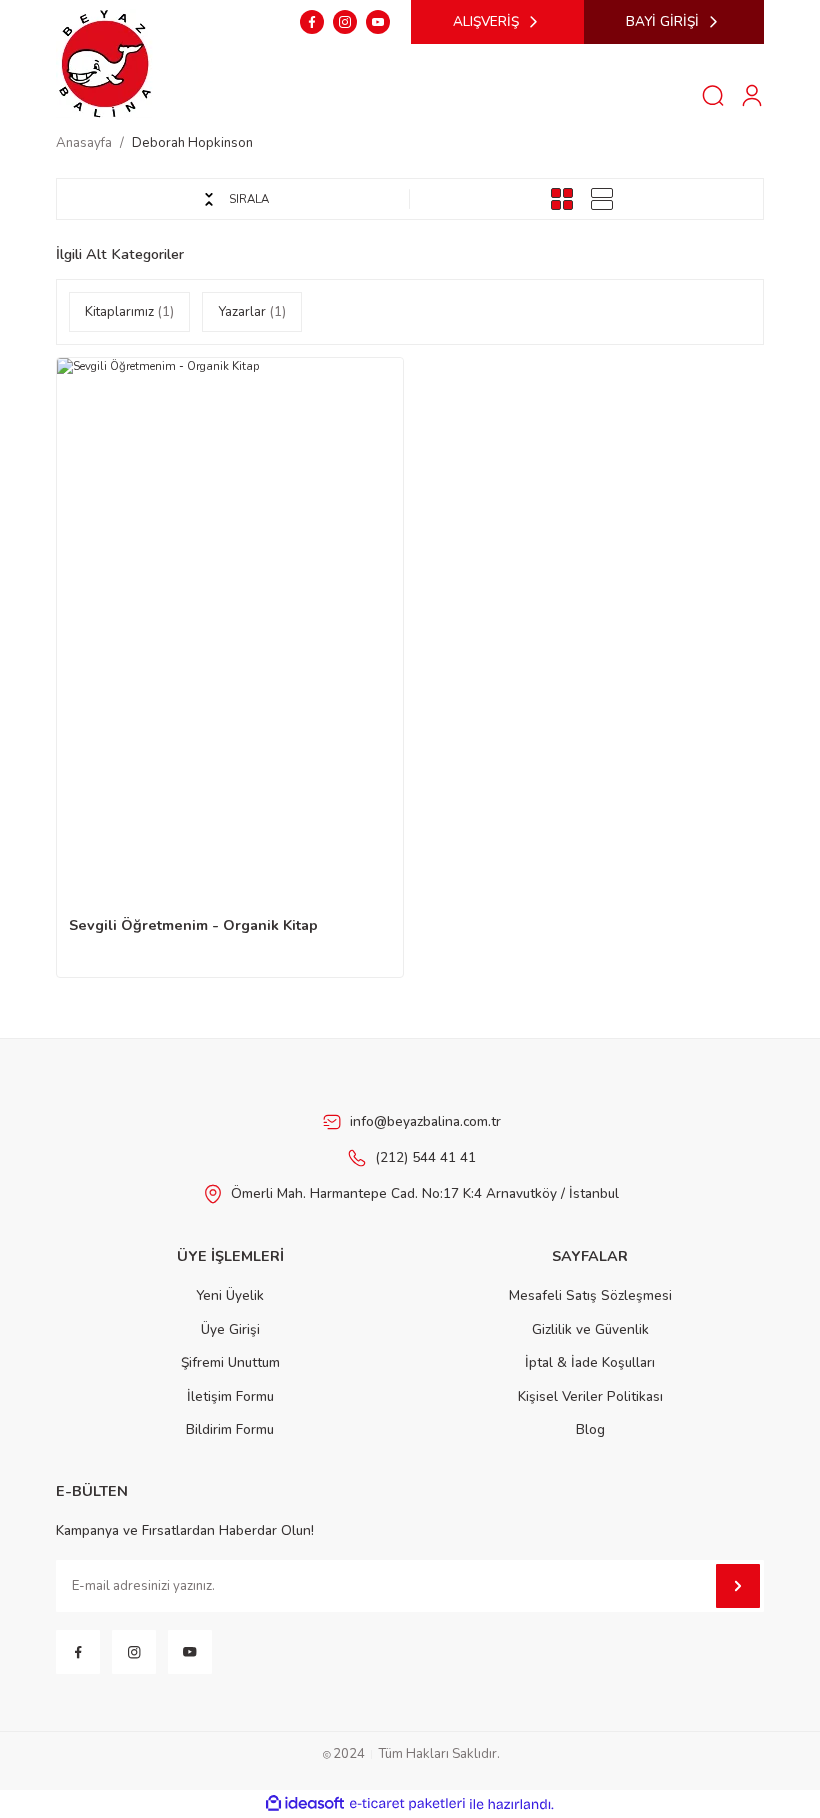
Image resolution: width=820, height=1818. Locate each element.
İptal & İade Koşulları (590, 1362)
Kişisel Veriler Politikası (590, 1396)
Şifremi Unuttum (230, 1362)
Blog (590, 1429)
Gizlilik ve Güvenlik (590, 1329)
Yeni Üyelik (230, 1295)
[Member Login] (752, 95)
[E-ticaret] (407, 1804)
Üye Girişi (230, 1329)
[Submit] (738, 1586)
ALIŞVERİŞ (486, 21)
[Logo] (106, 62)
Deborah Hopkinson (192, 143)
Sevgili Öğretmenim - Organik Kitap (193, 925)
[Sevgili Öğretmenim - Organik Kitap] (230, 617)
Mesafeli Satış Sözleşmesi (590, 1295)
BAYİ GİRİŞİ (662, 21)
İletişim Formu (230, 1396)
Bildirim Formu (230, 1429)
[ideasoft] (305, 1804)
